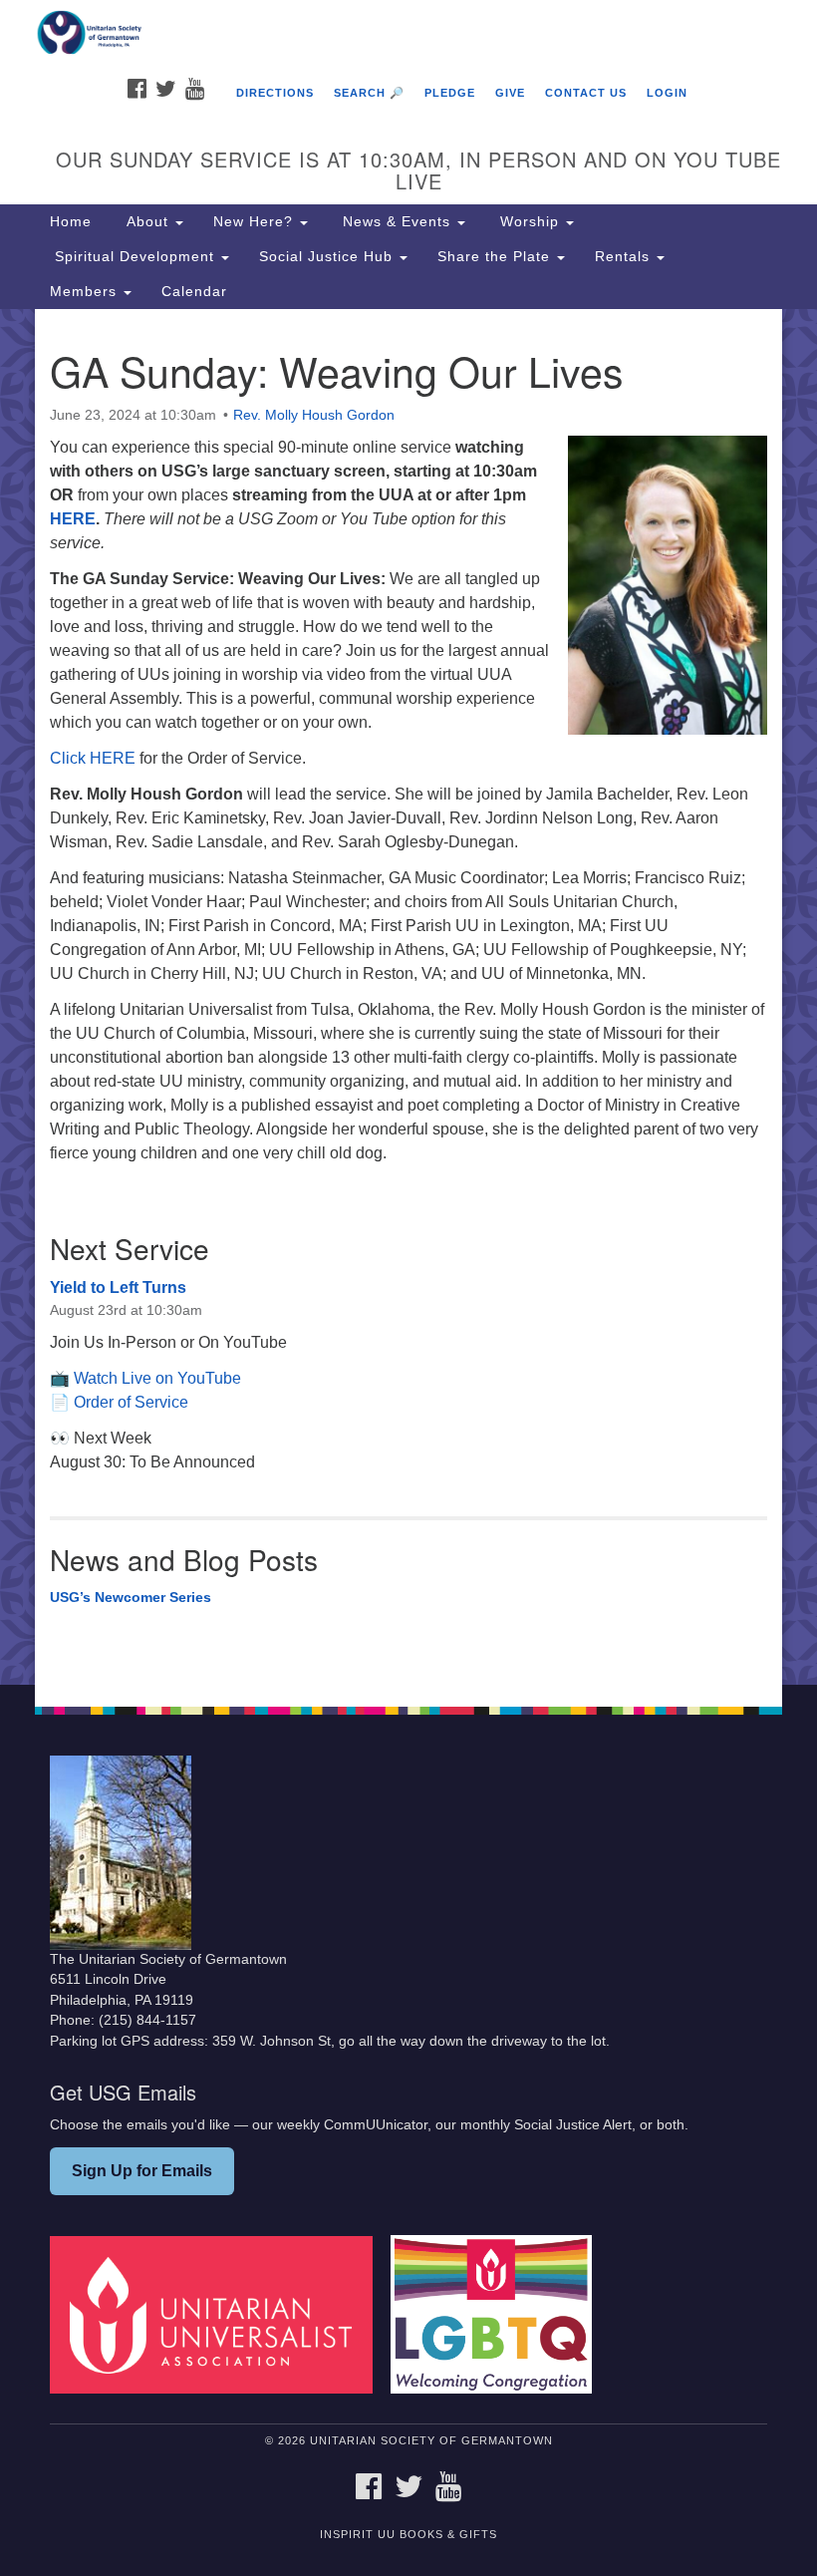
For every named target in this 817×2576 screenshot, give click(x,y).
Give (510, 93)
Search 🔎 (369, 93)
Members (86, 291)
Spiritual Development (135, 256)
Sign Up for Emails (142, 2171)
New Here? (256, 221)
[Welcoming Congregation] (498, 2314)
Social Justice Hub (328, 256)
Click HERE (93, 758)
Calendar (194, 291)
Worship (530, 221)
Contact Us (586, 93)
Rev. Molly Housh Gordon (314, 415)
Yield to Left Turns (118, 1288)
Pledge (450, 93)
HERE (73, 519)
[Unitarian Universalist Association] (218, 2314)
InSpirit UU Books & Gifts (408, 2534)
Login (667, 93)
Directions (275, 93)
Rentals (625, 256)
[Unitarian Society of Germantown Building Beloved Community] (408, 34)
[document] (408, 997)
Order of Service (131, 1402)
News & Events (397, 221)
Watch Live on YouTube (157, 1378)
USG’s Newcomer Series (131, 1597)
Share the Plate (496, 256)
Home (71, 221)
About (147, 221)
